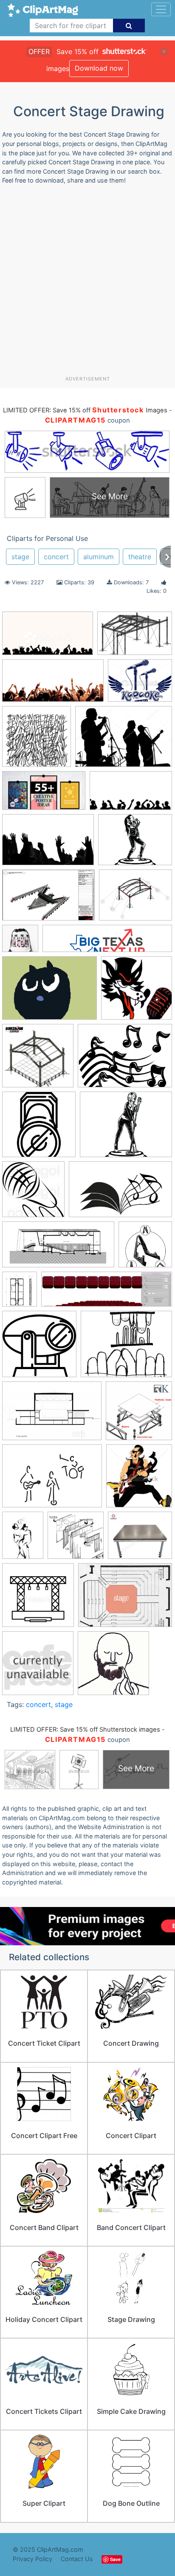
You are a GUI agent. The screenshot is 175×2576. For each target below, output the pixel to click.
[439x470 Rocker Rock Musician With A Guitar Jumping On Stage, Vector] (139, 1480)
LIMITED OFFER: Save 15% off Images (85, 410)
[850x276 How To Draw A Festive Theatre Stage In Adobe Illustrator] (107, 1293)
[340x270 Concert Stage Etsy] (126, 1128)
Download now (99, 68)
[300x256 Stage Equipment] (140, 1539)
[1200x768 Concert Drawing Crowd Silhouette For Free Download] (48, 844)
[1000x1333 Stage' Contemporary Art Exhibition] (23, 1539)
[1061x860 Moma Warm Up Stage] (126, 1348)
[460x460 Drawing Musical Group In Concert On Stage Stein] (38, 1667)
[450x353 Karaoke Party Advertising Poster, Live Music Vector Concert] (140, 685)
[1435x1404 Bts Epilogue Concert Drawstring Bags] (20, 942)
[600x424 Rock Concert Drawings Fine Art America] (52, 1480)
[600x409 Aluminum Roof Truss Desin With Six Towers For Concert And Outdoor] (135, 637)
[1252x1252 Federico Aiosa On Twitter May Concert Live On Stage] (113, 1667)
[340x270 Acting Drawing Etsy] (135, 844)
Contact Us (77, 2559)
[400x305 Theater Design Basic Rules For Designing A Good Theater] (125, 1599)
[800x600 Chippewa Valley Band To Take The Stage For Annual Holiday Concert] (125, 1059)
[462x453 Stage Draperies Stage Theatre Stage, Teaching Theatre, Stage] (76, 1539)
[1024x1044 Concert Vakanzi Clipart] (33, 1193)
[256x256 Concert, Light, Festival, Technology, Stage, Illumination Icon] (39, 1128)
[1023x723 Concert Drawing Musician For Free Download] (124, 740)
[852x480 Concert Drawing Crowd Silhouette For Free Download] (131, 795)
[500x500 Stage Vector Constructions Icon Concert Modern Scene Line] (38, 1599)
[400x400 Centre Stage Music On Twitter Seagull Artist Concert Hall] (137, 992)
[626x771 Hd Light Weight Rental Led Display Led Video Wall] (20, 1293)
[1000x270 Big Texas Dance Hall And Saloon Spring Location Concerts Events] (107, 943)
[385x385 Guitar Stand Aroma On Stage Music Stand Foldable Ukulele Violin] (145, 1248)
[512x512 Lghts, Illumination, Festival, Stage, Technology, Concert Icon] (39, 1348)
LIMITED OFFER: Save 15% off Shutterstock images (85, 1730)
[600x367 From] (120, 1193)
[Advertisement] (87, 283)
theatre (140, 557)
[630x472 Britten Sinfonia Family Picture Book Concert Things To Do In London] (49, 992)
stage (20, 557)
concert (56, 557)
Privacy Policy (32, 2559)
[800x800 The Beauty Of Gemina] (37, 740)
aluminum (99, 557)
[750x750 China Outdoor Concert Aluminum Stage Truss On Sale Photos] (38, 1060)
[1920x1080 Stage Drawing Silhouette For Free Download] (48, 637)
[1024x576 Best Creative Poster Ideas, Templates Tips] (44, 795)
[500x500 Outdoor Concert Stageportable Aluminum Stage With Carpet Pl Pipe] (139, 1415)
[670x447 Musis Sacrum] (52, 1415)
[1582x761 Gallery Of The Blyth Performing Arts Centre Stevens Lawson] (58, 1249)
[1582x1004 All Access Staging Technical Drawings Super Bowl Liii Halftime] (48, 899)
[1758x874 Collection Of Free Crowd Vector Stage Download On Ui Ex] (53, 685)
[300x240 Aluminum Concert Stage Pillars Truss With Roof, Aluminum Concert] (135, 899)
